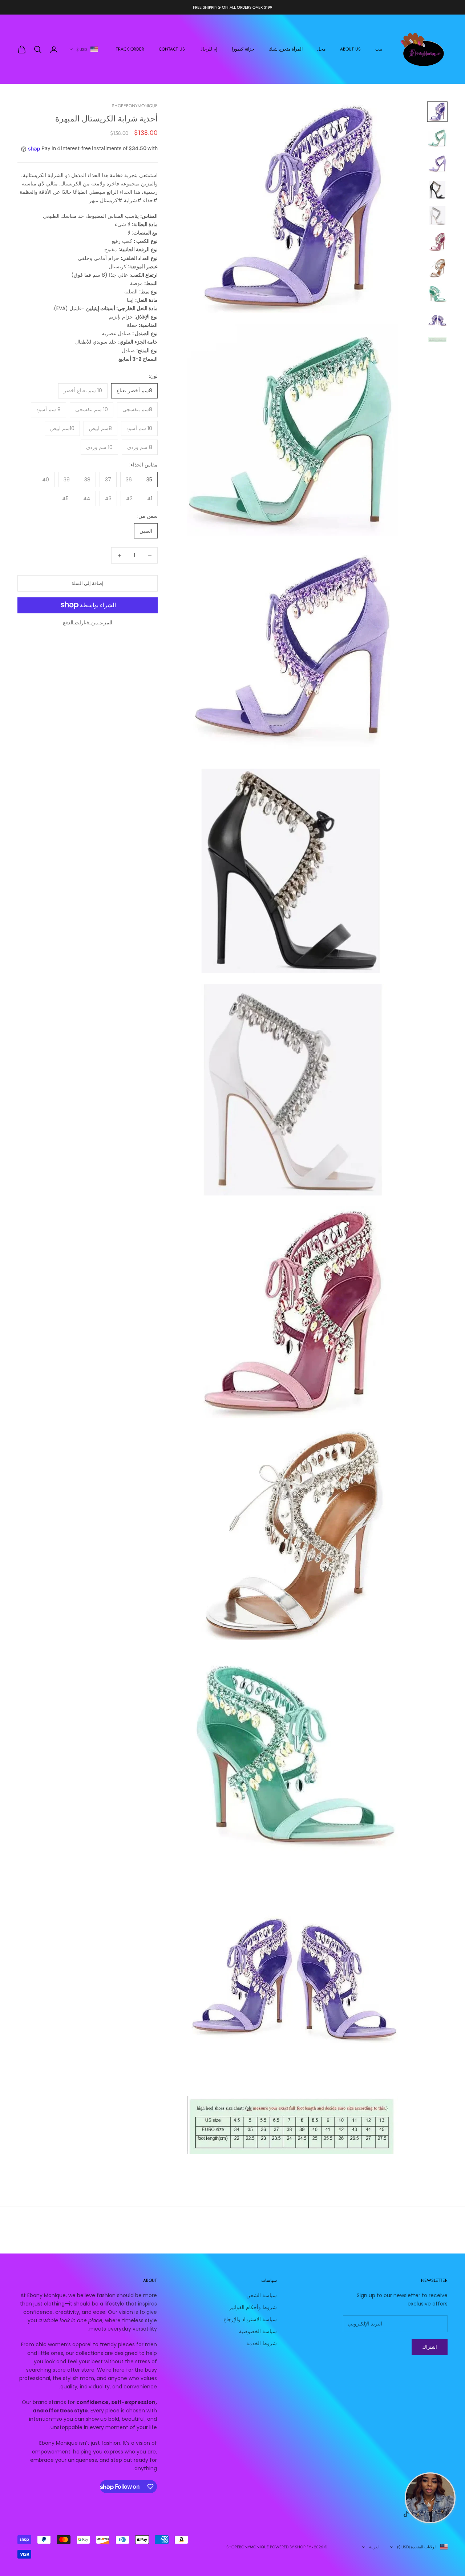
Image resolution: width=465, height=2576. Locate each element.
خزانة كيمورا (243, 49)
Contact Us (172, 49)
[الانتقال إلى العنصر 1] (437, 112)
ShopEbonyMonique (135, 106)
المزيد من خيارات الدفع (88, 622)
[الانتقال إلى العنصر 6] (437, 242)
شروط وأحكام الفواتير (253, 2307)
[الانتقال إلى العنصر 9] (437, 320)
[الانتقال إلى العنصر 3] (437, 164)
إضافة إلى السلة (88, 583)
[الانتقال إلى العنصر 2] (437, 138)
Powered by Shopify (290, 2547)
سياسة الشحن (262, 2295)
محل (321, 49)
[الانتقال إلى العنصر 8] (437, 294)
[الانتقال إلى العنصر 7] (437, 268)
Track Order (130, 49)
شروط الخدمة (262, 2343)
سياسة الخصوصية (258, 2331)
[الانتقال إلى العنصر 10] (437, 340)
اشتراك (430, 2347)
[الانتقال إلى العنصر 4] (437, 190)
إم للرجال (208, 49)
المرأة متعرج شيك (286, 49)
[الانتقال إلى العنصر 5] (437, 216)
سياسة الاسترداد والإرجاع (250, 2319)
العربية (374, 2547)
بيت (379, 49)
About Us (350, 49)
